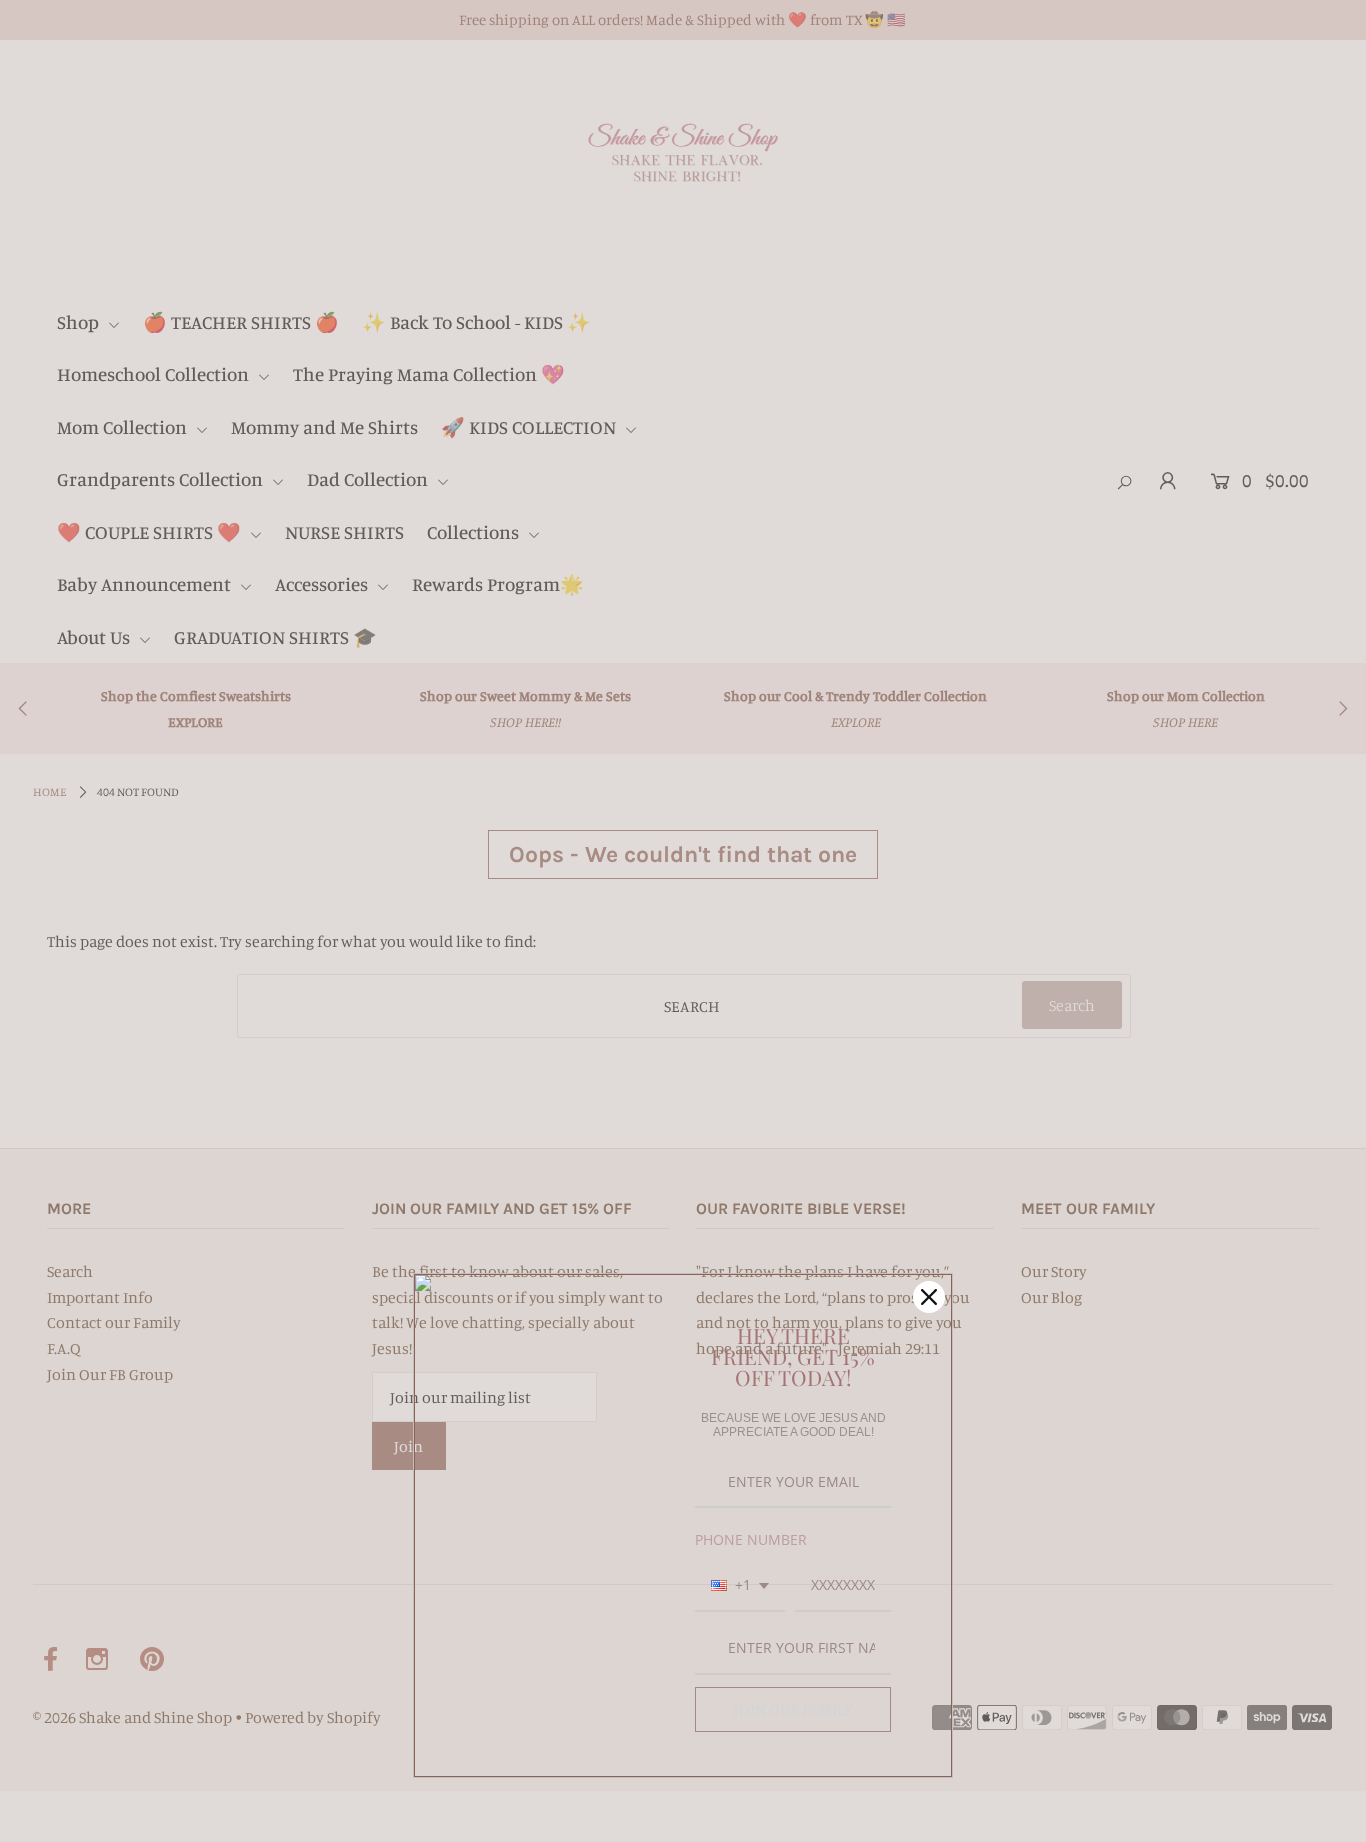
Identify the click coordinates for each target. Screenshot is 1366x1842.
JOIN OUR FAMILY (793, 1709)
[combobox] (740, 1586)
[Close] (929, 1297)
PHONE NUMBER (751, 1539)
